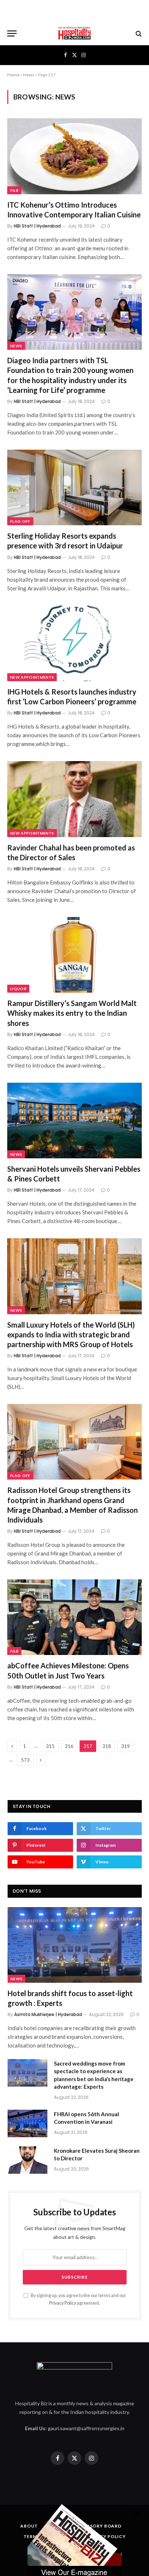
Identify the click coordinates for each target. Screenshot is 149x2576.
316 (69, 1746)
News (29, 75)
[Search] (138, 33)
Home (13, 75)
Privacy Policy (63, 2303)
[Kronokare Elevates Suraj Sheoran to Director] (27, 2160)
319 (125, 1746)
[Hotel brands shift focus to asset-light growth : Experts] (75, 1945)
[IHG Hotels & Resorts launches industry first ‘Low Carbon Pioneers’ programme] (74, 643)
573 (25, 1760)
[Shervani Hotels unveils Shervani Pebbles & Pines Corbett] (74, 1121)
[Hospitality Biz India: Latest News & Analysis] (74, 33)
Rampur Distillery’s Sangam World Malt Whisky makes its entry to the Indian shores (72, 1013)
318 (107, 1746)
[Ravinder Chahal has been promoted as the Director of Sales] (74, 799)
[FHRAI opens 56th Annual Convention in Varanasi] (27, 2123)
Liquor (18, 989)
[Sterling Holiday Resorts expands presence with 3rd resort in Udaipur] (74, 487)
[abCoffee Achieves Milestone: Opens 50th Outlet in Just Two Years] (74, 1617)
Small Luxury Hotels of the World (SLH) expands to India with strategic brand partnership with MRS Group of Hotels (71, 1334)
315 (50, 1746)
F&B (14, 190)
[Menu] (12, 33)
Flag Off (20, 521)
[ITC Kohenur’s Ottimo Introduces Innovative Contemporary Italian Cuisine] (74, 156)
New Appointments (32, 677)
